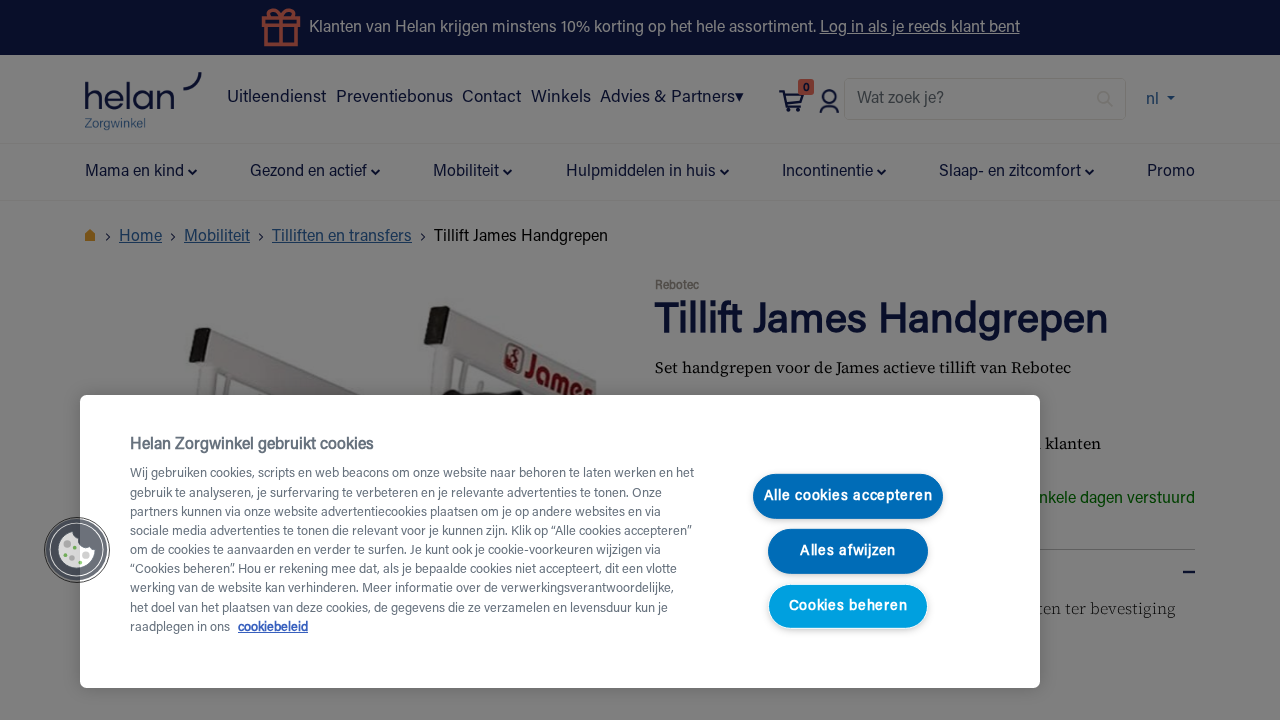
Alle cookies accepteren (848, 496)
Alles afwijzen (848, 551)
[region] (560, 541)
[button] (77, 550)
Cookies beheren (848, 605)
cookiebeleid (273, 628)
